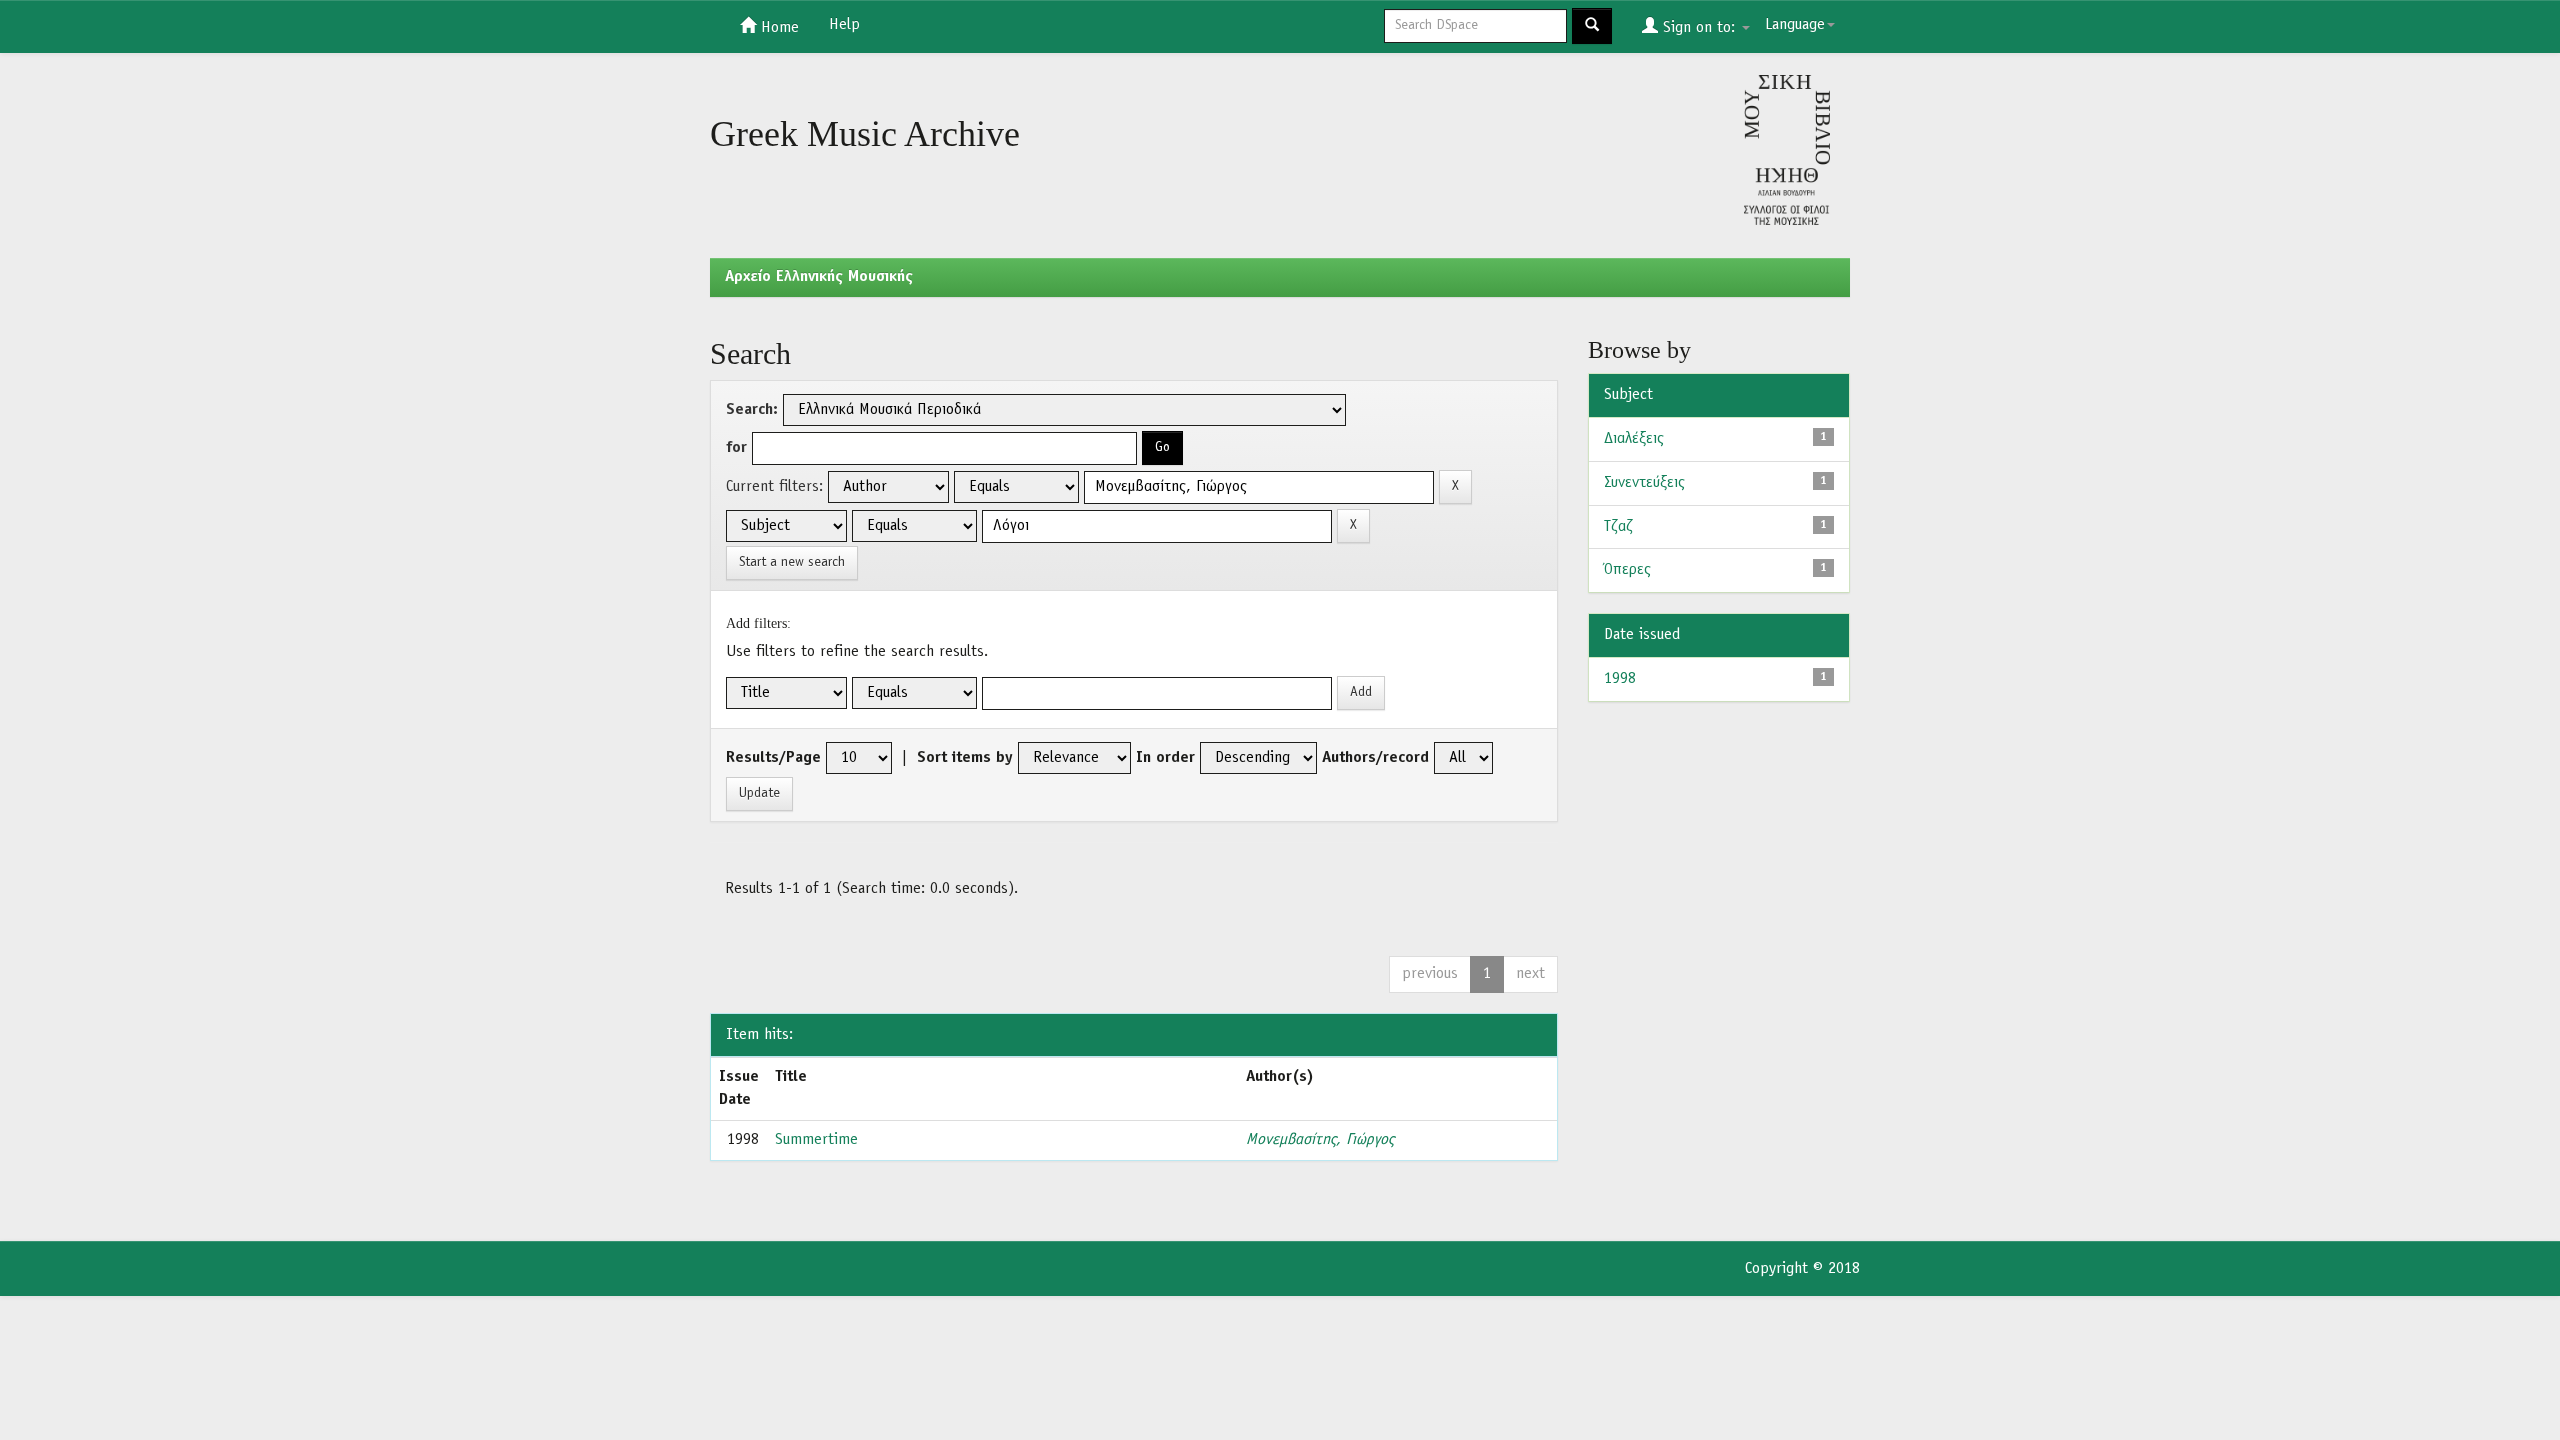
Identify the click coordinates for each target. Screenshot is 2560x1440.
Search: (752, 410)
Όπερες (1627, 570)
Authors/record (1375, 758)
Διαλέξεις (1634, 439)
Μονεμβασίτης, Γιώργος (1320, 1140)
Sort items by (965, 758)
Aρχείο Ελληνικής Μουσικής (819, 277)
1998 (1620, 679)
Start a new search (792, 562)
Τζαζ (1618, 527)
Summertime (816, 1140)
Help (844, 25)
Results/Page (773, 758)
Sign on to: (1699, 28)
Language (1795, 25)
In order (1165, 758)
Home (777, 28)
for (736, 448)
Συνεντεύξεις (1644, 483)
